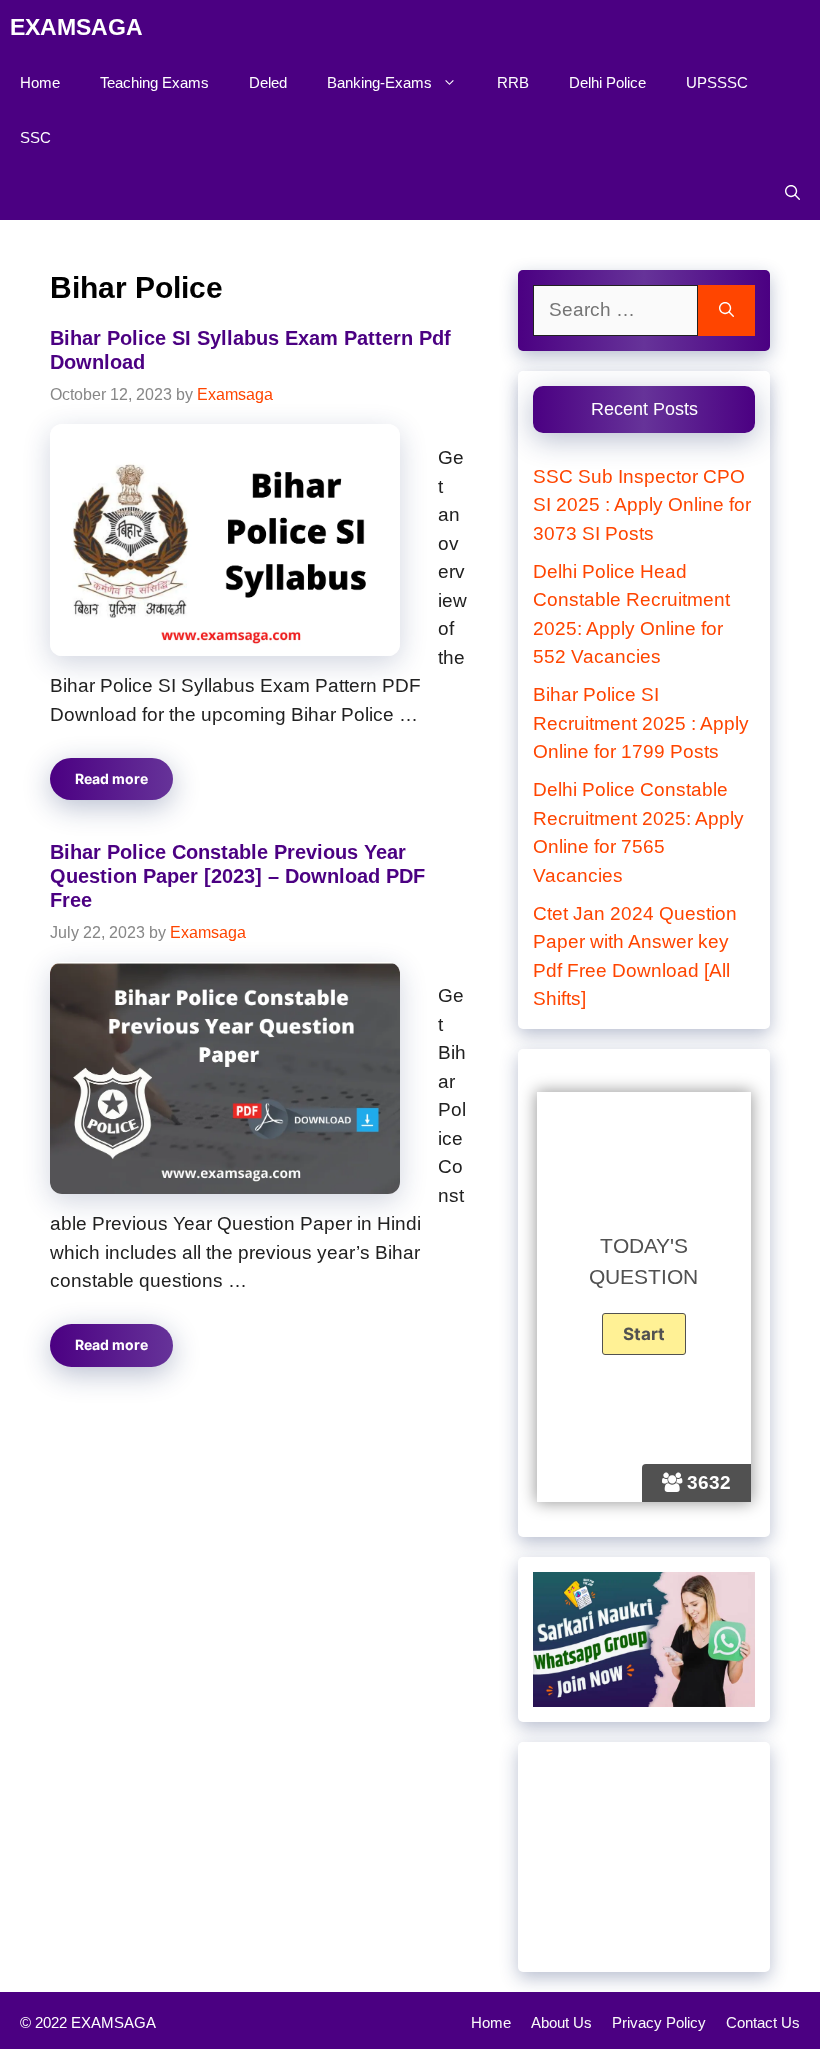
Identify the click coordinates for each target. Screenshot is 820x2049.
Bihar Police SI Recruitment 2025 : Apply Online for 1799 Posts (641, 723)
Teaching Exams (154, 82)
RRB (513, 82)
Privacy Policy (659, 2022)
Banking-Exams (379, 82)
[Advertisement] (644, 1857)
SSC (35, 137)
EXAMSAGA (76, 27)
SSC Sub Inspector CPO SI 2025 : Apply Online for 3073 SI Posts (642, 505)
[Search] (726, 310)
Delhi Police (607, 82)
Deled (268, 82)
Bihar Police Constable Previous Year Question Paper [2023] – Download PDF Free (237, 876)
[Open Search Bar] (792, 192)
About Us (561, 2022)
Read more (111, 778)
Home (40, 82)
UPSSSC (717, 82)
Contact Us (763, 2022)
